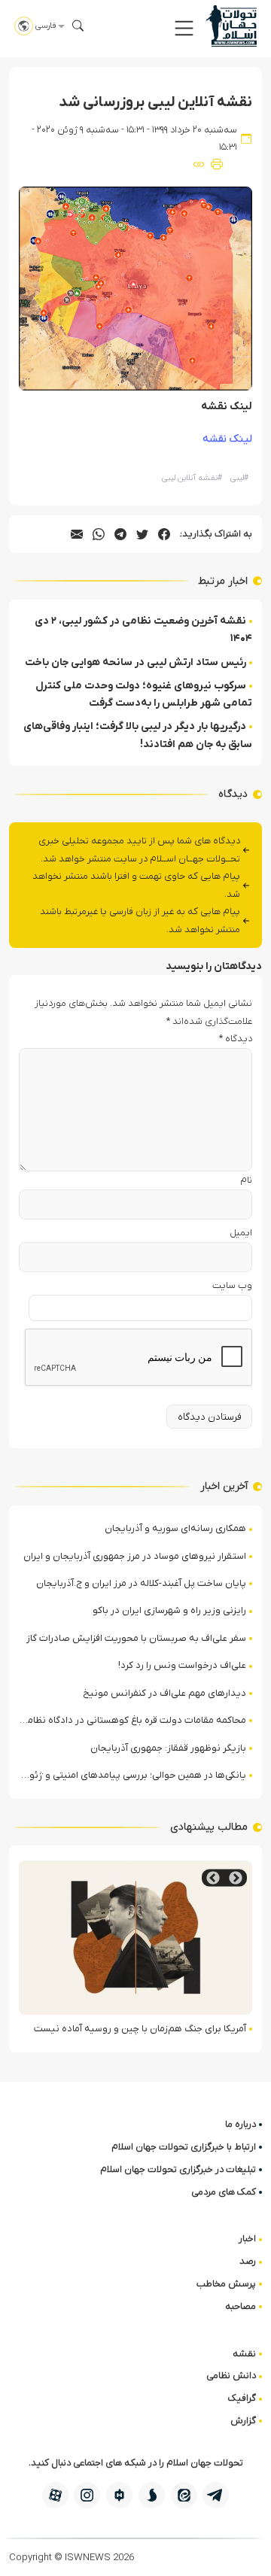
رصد (248, 2261)
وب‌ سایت (232, 1285)
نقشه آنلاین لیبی (192, 478)
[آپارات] (55, 2495)
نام (246, 1180)
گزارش (243, 2421)
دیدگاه (236, 1039)
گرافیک (242, 2398)
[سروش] (152, 2495)
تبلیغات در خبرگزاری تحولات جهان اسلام (178, 2169)
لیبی (239, 478)
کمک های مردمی (224, 2192)
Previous (236, 1878)
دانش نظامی (231, 2376)
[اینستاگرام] (87, 2495)
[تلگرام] (216, 2495)
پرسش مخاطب (226, 2284)
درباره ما (241, 2124)
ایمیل (241, 1233)
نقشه (244, 2354)
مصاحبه (241, 2306)
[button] (184, 28)
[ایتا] (184, 2495)
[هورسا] (119, 2495)
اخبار (247, 2239)
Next (213, 1878)
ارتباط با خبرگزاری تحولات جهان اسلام (184, 2147)
